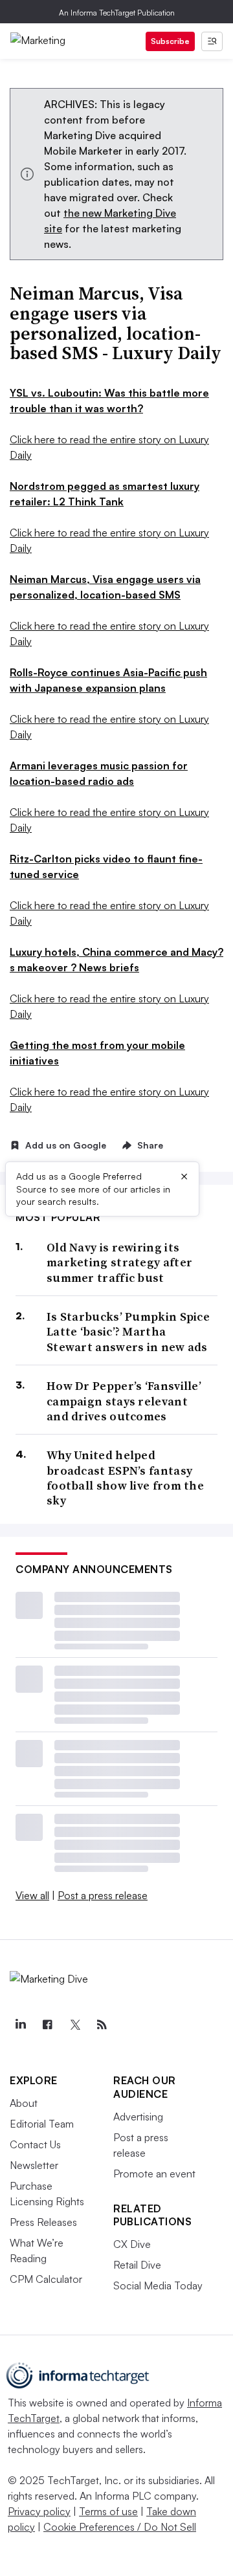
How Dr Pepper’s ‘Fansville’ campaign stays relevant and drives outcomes (124, 1401)
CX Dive (132, 2244)
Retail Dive (137, 2265)
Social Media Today (158, 2285)
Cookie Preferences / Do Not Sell (120, 2527)
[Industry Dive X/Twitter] (74, 2025)
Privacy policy (39, 2511)
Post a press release (103, 1895)
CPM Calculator (46, 2279)
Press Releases (43, 2222)
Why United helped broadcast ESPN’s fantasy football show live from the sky (125, 1478)
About (24, 2103)
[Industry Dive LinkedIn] (20, 2025)
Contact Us (35, 2144)
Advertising (138, 2117)
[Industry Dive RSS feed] (102, 2025)
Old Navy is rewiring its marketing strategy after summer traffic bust (119, 1262)
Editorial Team (42, 2124)
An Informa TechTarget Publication (117, 13)
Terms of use (108, 2511)
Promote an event (154, 2174)
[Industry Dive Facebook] (47, 2025)
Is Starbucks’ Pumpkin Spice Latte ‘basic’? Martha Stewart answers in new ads (128, 1332)
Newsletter (34, 2165)
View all (32, 1895)
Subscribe (170, 41)
